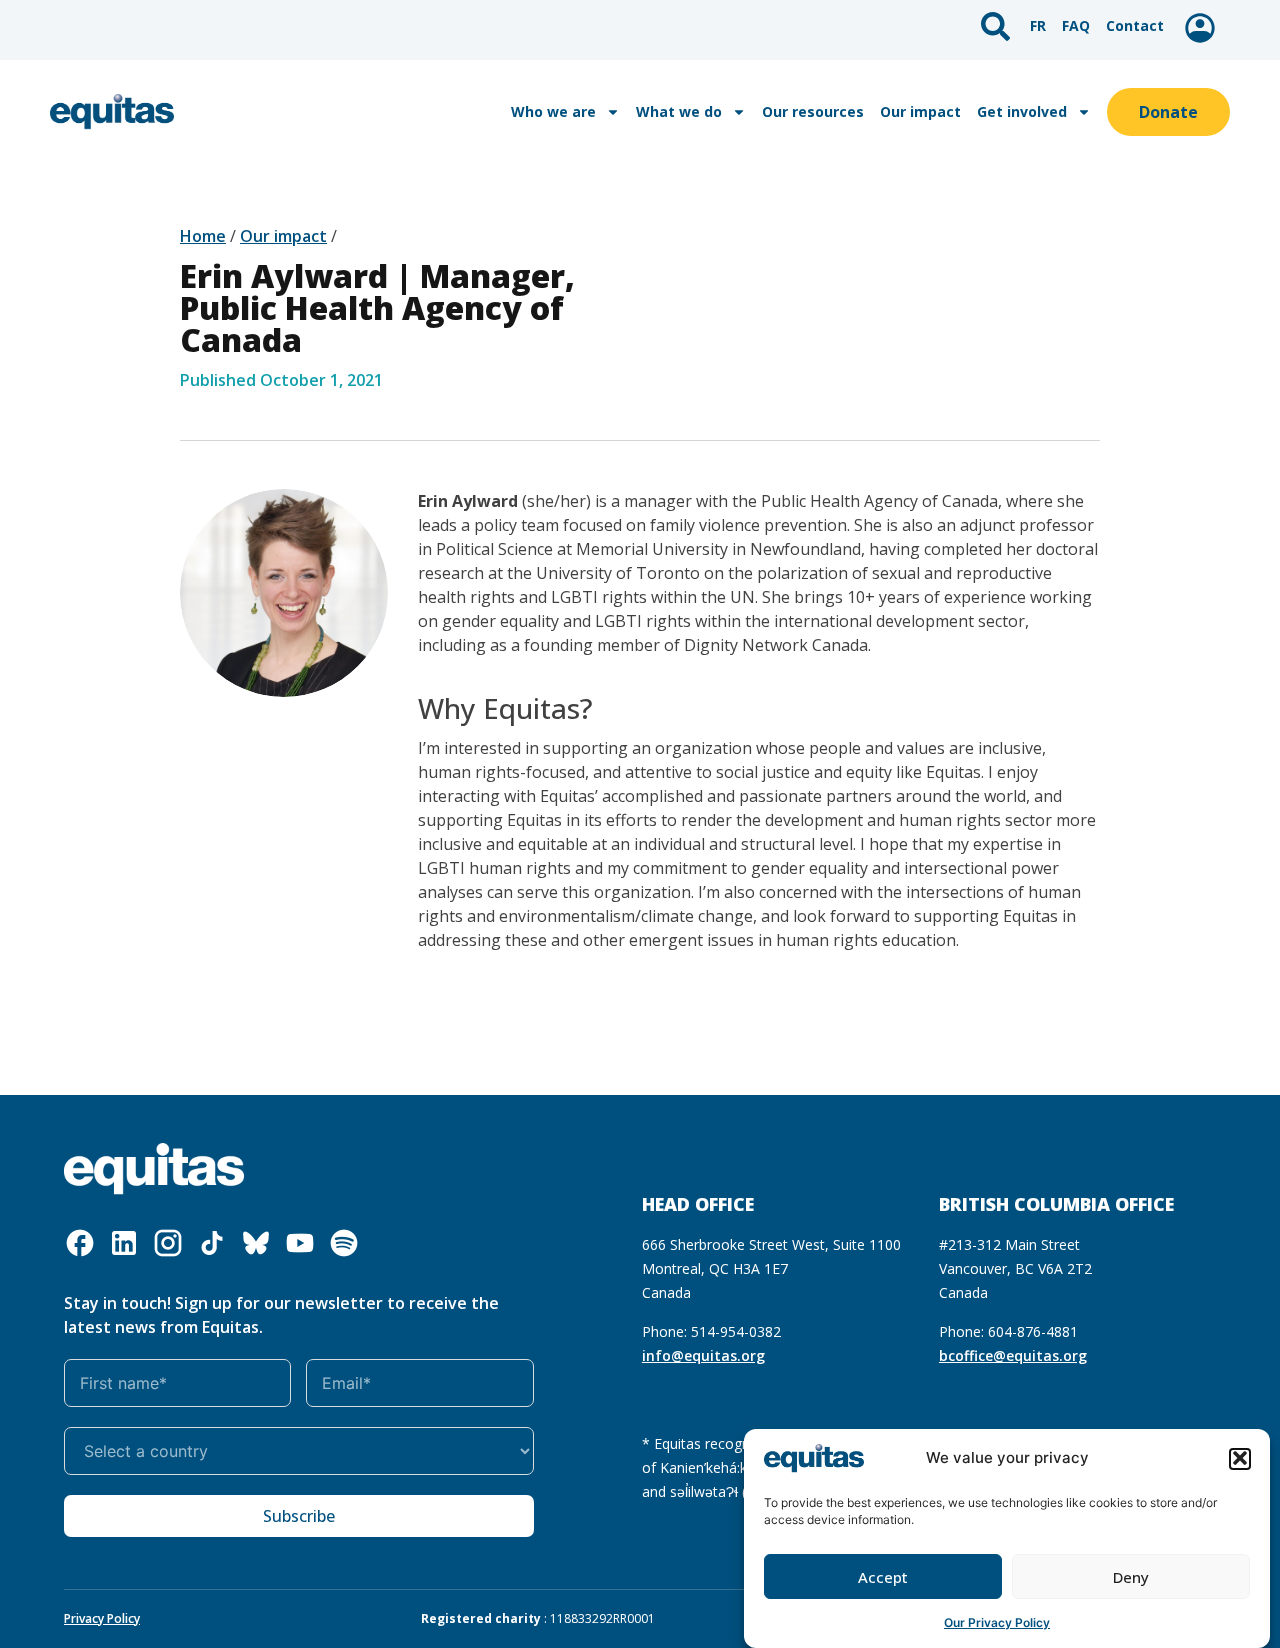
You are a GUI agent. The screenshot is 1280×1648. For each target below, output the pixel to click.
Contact (1135, 25)
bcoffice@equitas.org (1013, 1355)
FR (1038, 25)
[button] (1240, 1458)
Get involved (1022, 111)
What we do (679, 111)
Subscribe (299, 1516)
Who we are (553, 111)
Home (203, 236)
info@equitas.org (703, 1355)
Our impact (920, 111)
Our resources (813, 111)
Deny (1131, 1577)
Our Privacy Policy (997, 1622)
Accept (883, 1577)
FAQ (1076, 25)
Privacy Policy (102, 1618)
